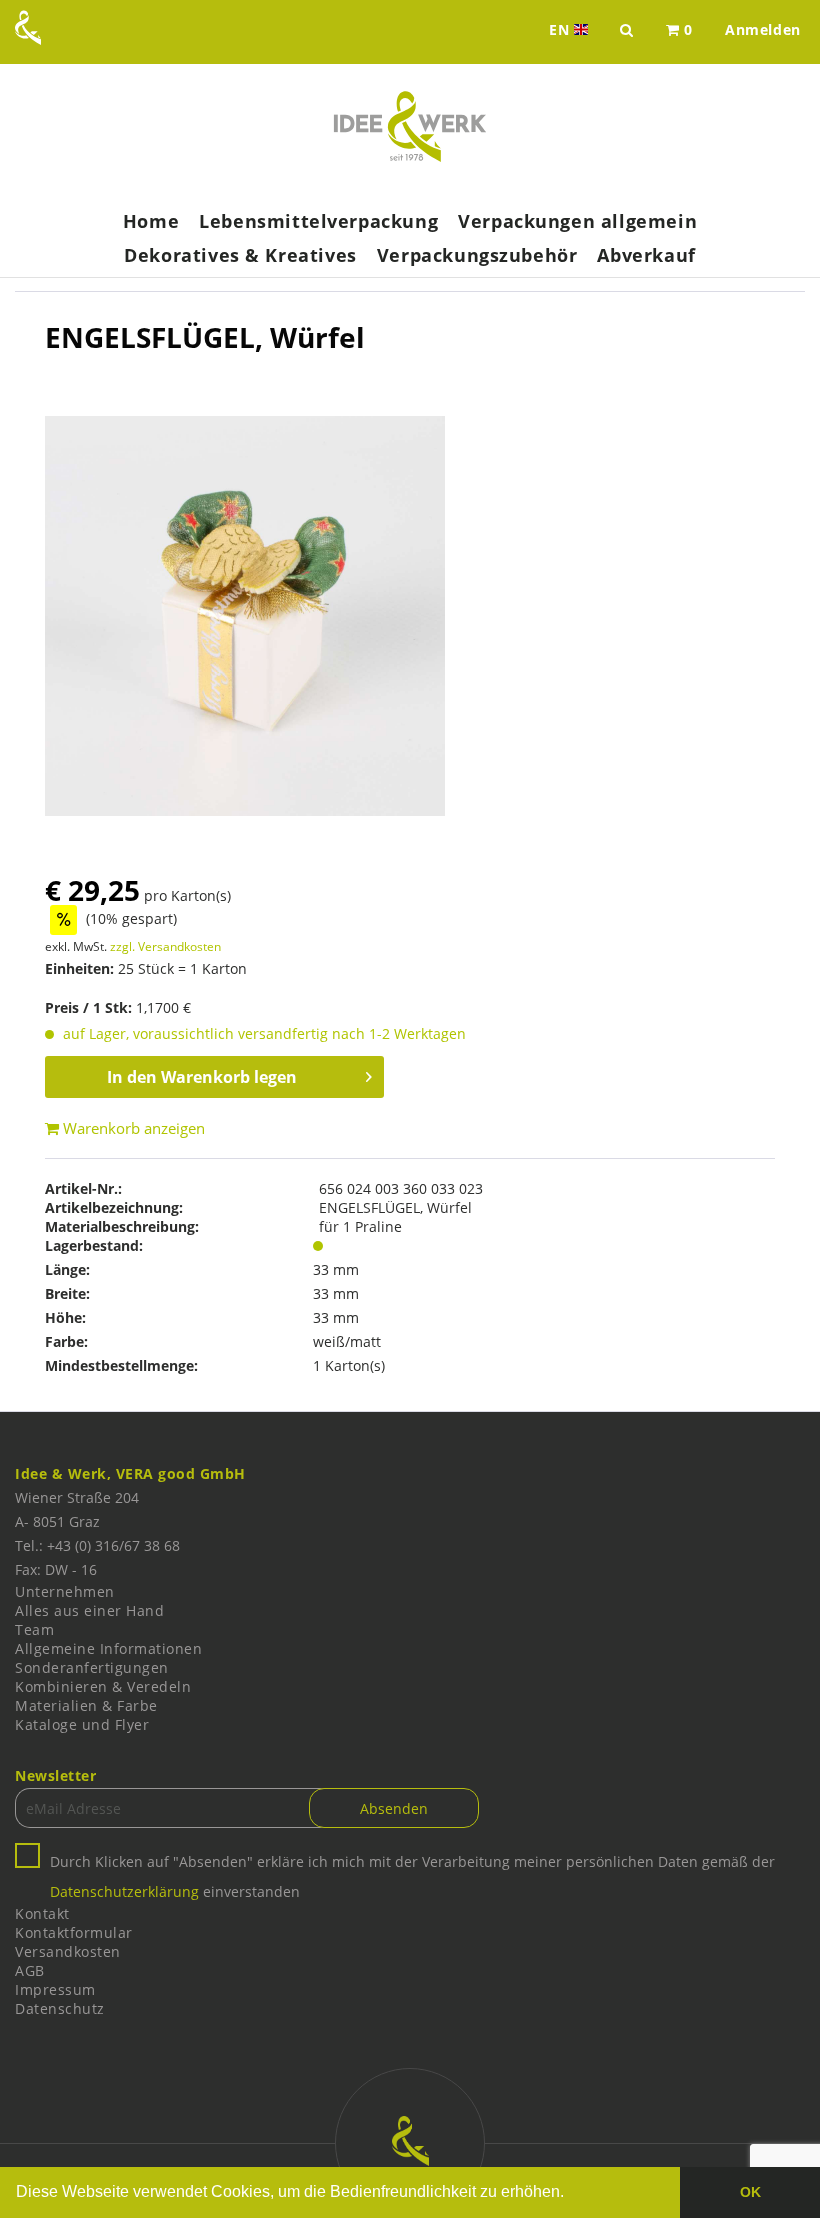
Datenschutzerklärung (124, 1891)
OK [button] (750, 2192)
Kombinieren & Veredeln (103, 1686)
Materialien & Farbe (86, 1705)
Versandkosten (68, 1951)
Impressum (55, 1989)
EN (570, 30)
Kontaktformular (74, 1932)
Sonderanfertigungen (92, 1667)
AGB (30, 1970)
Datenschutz (60, 2008)
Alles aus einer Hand (89, 1610)
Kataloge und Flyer (82, 1724)
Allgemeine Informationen (108, 1648)
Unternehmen (65, 1591)
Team (34, 1629)
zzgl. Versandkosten (165, 946)
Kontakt (42, 1913)
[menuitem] (679, 30)
